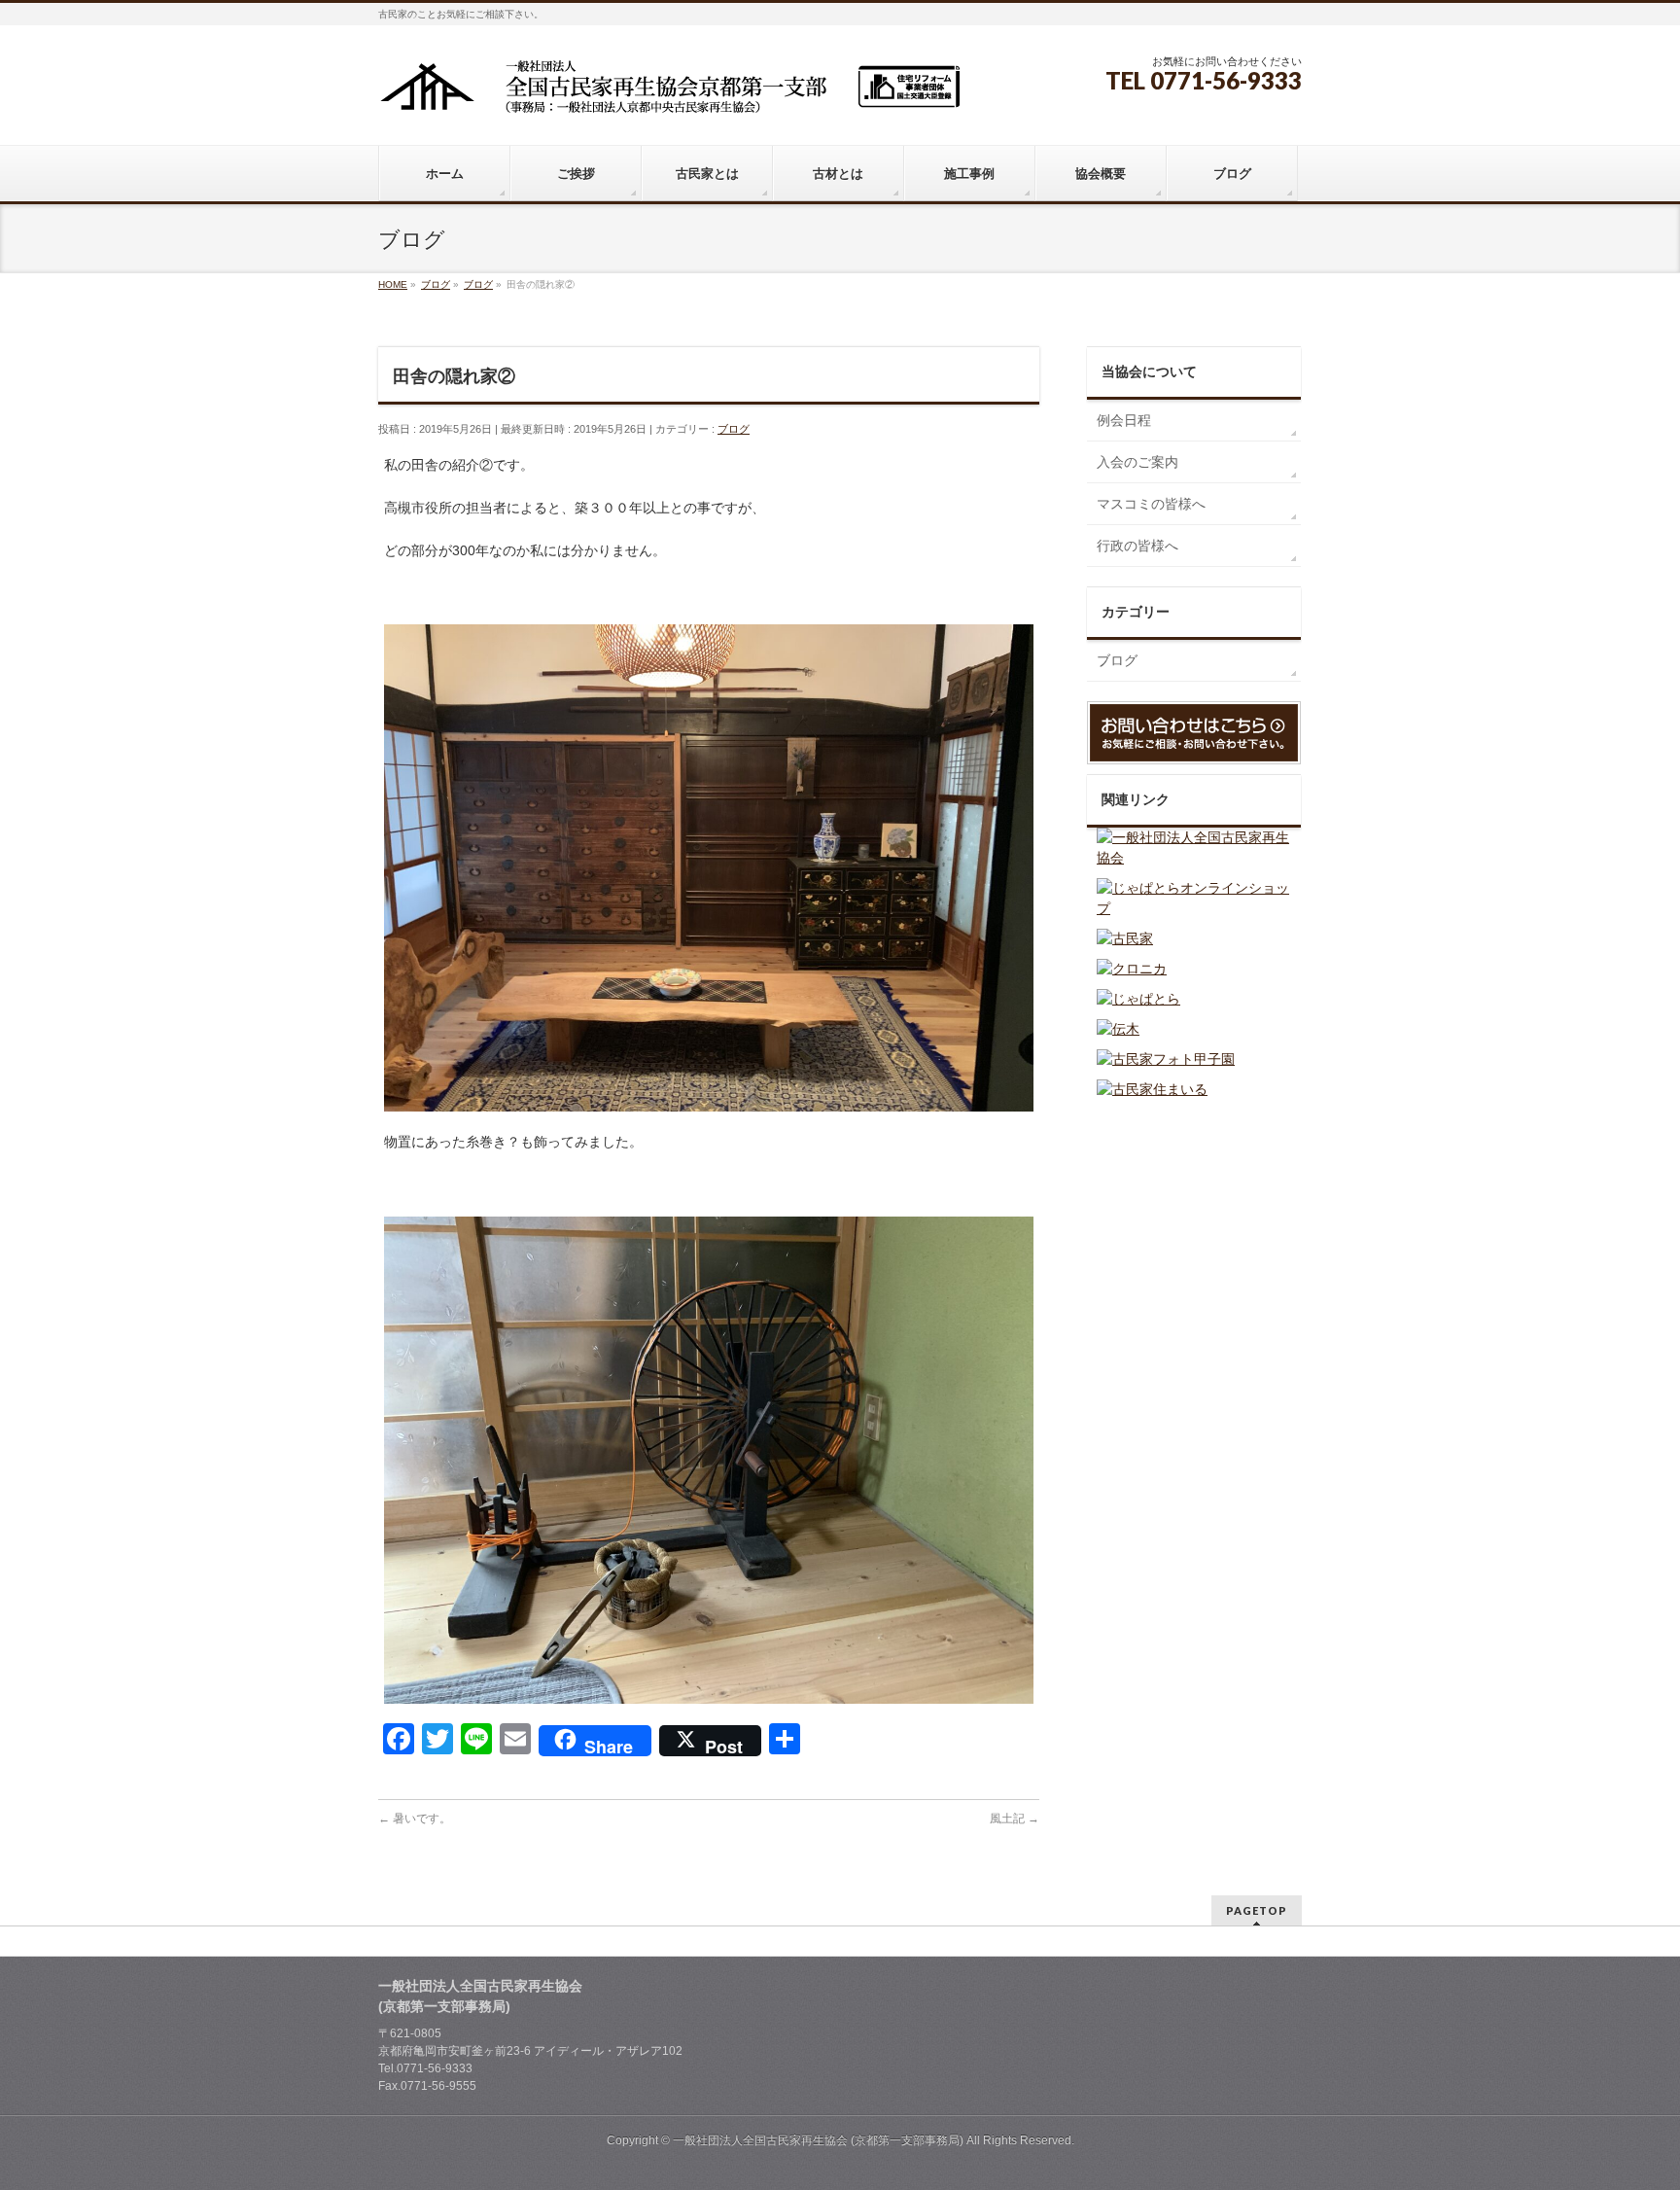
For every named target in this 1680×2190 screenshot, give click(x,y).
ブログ (734, 429)
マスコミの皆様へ (1151, 504)
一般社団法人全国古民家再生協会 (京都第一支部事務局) (818, 2140)
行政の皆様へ (1137, 546)
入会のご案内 (1137, 462)
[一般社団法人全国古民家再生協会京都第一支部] (670, 94)
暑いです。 (415, 1819)
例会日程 (1124, 420)
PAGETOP (1257, 1910)
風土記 (1015, 1819)
